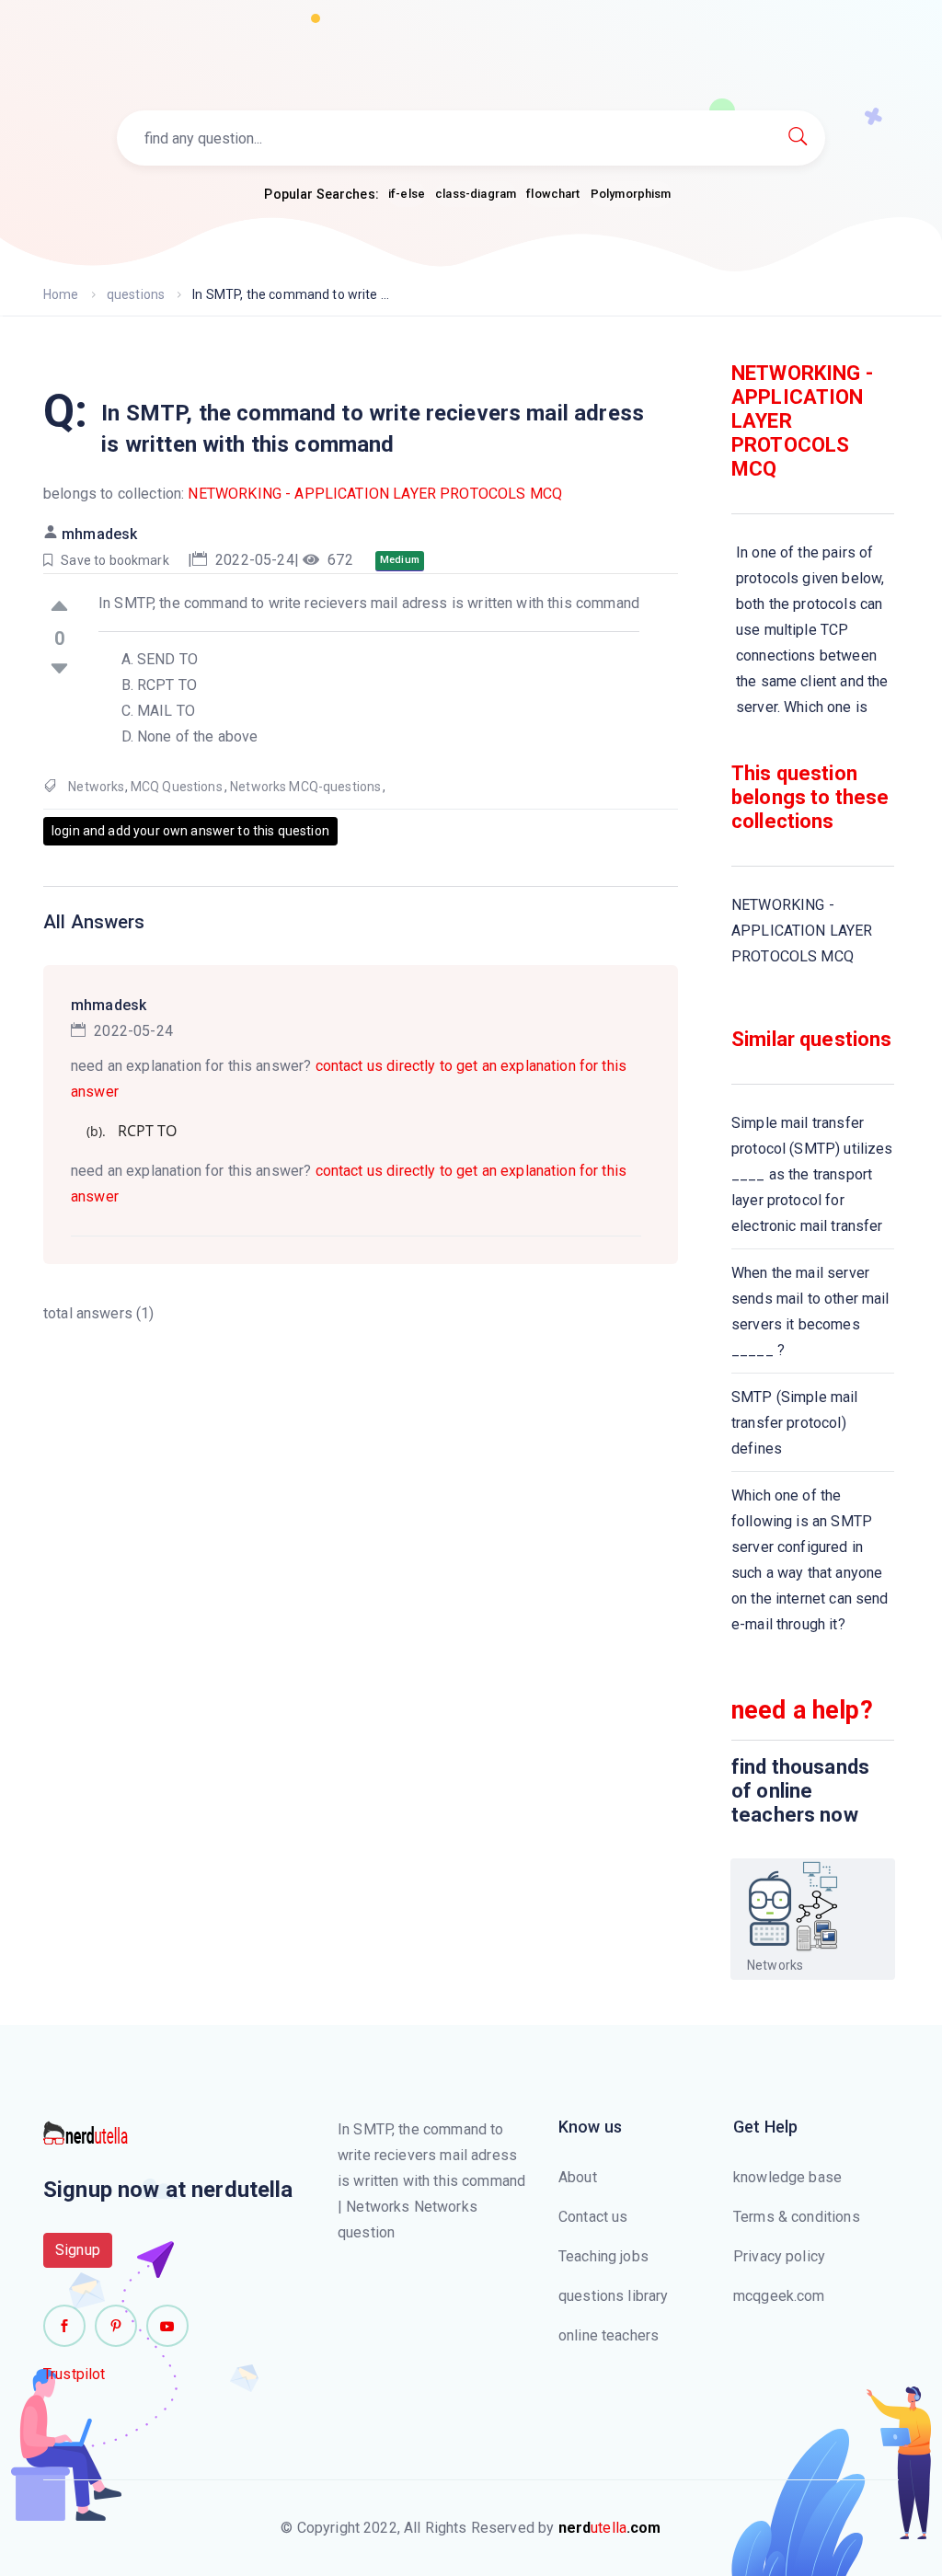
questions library (614, 2296)
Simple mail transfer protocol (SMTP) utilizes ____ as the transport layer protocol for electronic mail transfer (812, 1174)
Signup (78, 2250)
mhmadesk (99, 534)
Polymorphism (631, 194)
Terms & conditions (797, 2217)
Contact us (593, 2217)
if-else (407, 194)
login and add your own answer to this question (190, 831)
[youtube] (167, 2326)
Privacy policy (779, 2256)
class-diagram (476, 194)
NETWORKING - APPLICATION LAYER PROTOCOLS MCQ (375, 494)
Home (61, 294)
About (578, 2177)
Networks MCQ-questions (305, 787)
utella (610, 2528)
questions (136, 294)
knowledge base (787, 2177)
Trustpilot (75, 2374)
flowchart (553, 194)
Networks (96, 787)
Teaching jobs (603, 2256)
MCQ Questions (177, 787)
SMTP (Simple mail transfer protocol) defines (795, 1423)
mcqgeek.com (779, 2296)
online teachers (609, 2335)
